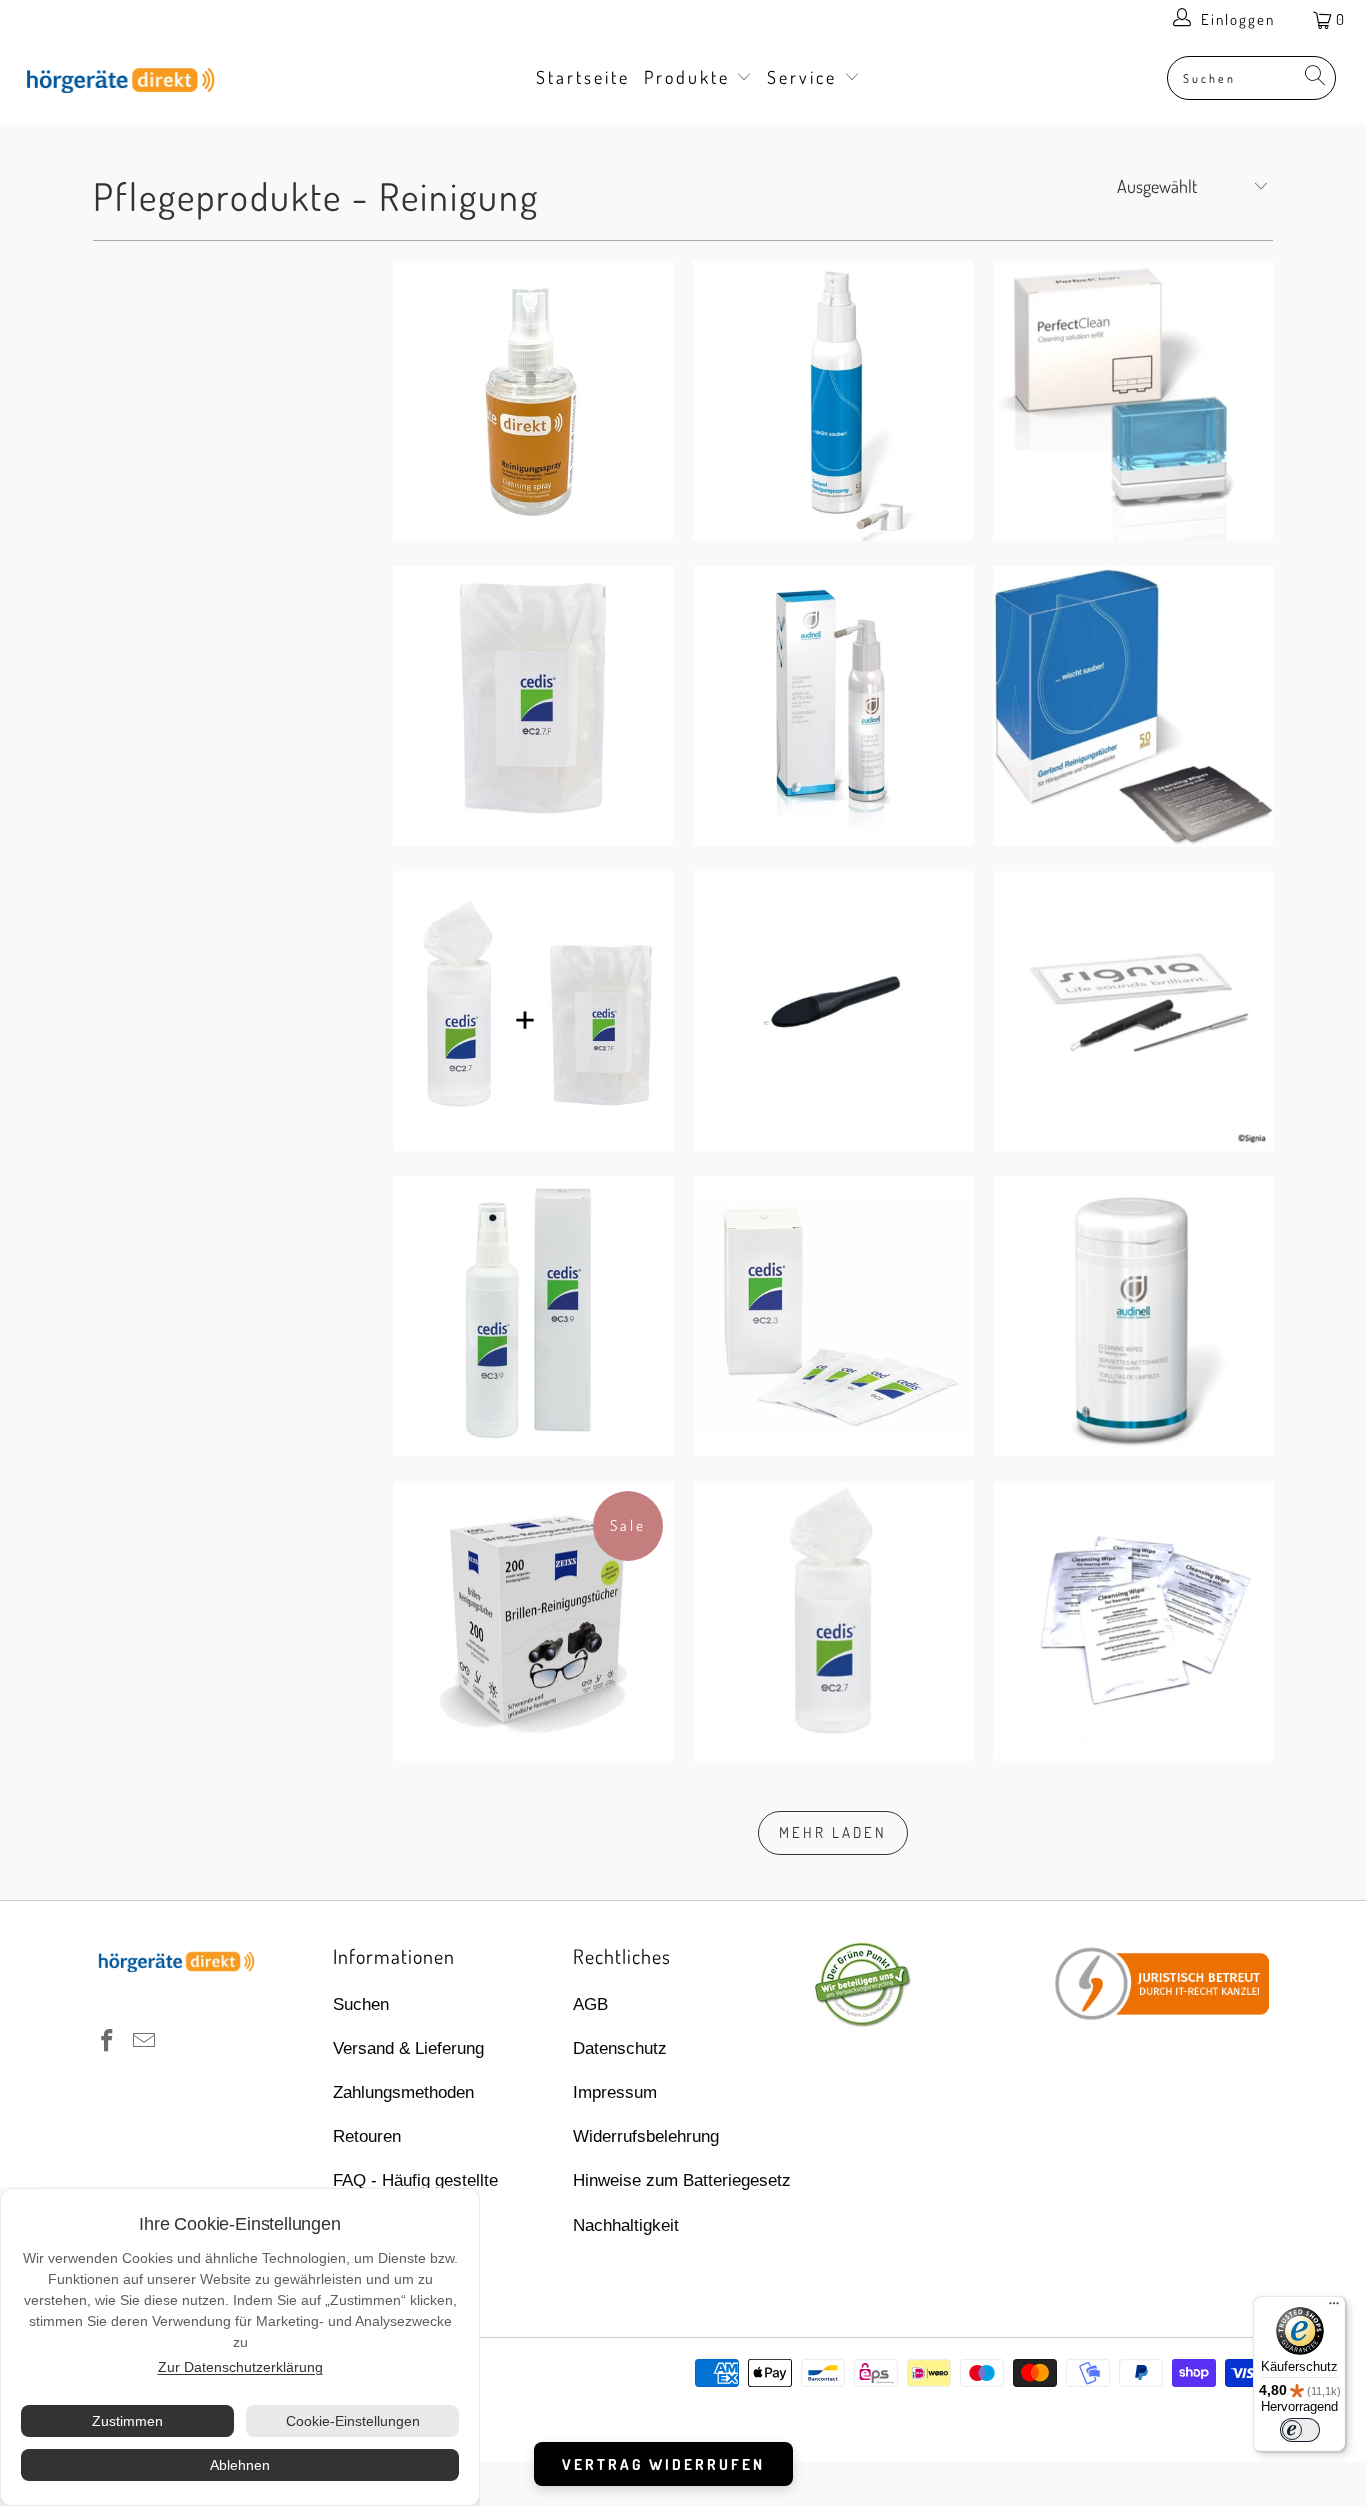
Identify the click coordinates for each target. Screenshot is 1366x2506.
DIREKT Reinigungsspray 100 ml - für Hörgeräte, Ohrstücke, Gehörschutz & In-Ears (533, 401)
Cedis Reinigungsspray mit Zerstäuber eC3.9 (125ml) (533, 1316)
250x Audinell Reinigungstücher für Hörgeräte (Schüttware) (1133, 1621)
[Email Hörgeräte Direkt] (145, 2042)
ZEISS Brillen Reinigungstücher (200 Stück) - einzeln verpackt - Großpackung (533, 1621)
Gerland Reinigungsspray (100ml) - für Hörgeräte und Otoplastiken (833, 401)
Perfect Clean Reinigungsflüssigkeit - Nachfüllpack (1133, 401)
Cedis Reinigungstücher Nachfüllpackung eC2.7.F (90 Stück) (533, 706)
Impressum (615, 2092)
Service (805, 77)
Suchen (361, 2004)
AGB (590, 2004)
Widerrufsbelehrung (646, 2136)
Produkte (690, 77)
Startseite (583, 77)
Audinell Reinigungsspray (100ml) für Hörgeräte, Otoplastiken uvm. (833, 706)
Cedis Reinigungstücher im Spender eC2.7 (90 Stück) (833, 1621)
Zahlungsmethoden (403, 2092)
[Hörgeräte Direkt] (119, 82)
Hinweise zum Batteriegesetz (682, 2180)
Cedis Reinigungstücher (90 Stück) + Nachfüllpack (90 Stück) (533, 1011)
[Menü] (1334, 2308)
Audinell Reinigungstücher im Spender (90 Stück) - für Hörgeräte (1133, 1316)
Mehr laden (833, 1832)
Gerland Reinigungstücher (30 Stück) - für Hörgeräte (1133, 706)
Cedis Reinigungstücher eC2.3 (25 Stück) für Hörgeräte (833, 1316)
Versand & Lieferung (408, 2048)
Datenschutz (620, 2048)
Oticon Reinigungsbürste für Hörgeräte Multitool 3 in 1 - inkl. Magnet (833, 1011)
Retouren (367, 2136)
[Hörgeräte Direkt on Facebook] (108, 2042)
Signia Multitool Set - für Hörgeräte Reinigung (1133, 1011)
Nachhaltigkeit (626, 2225)
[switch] (1300, 2430)
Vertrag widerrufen (663, 2464)
